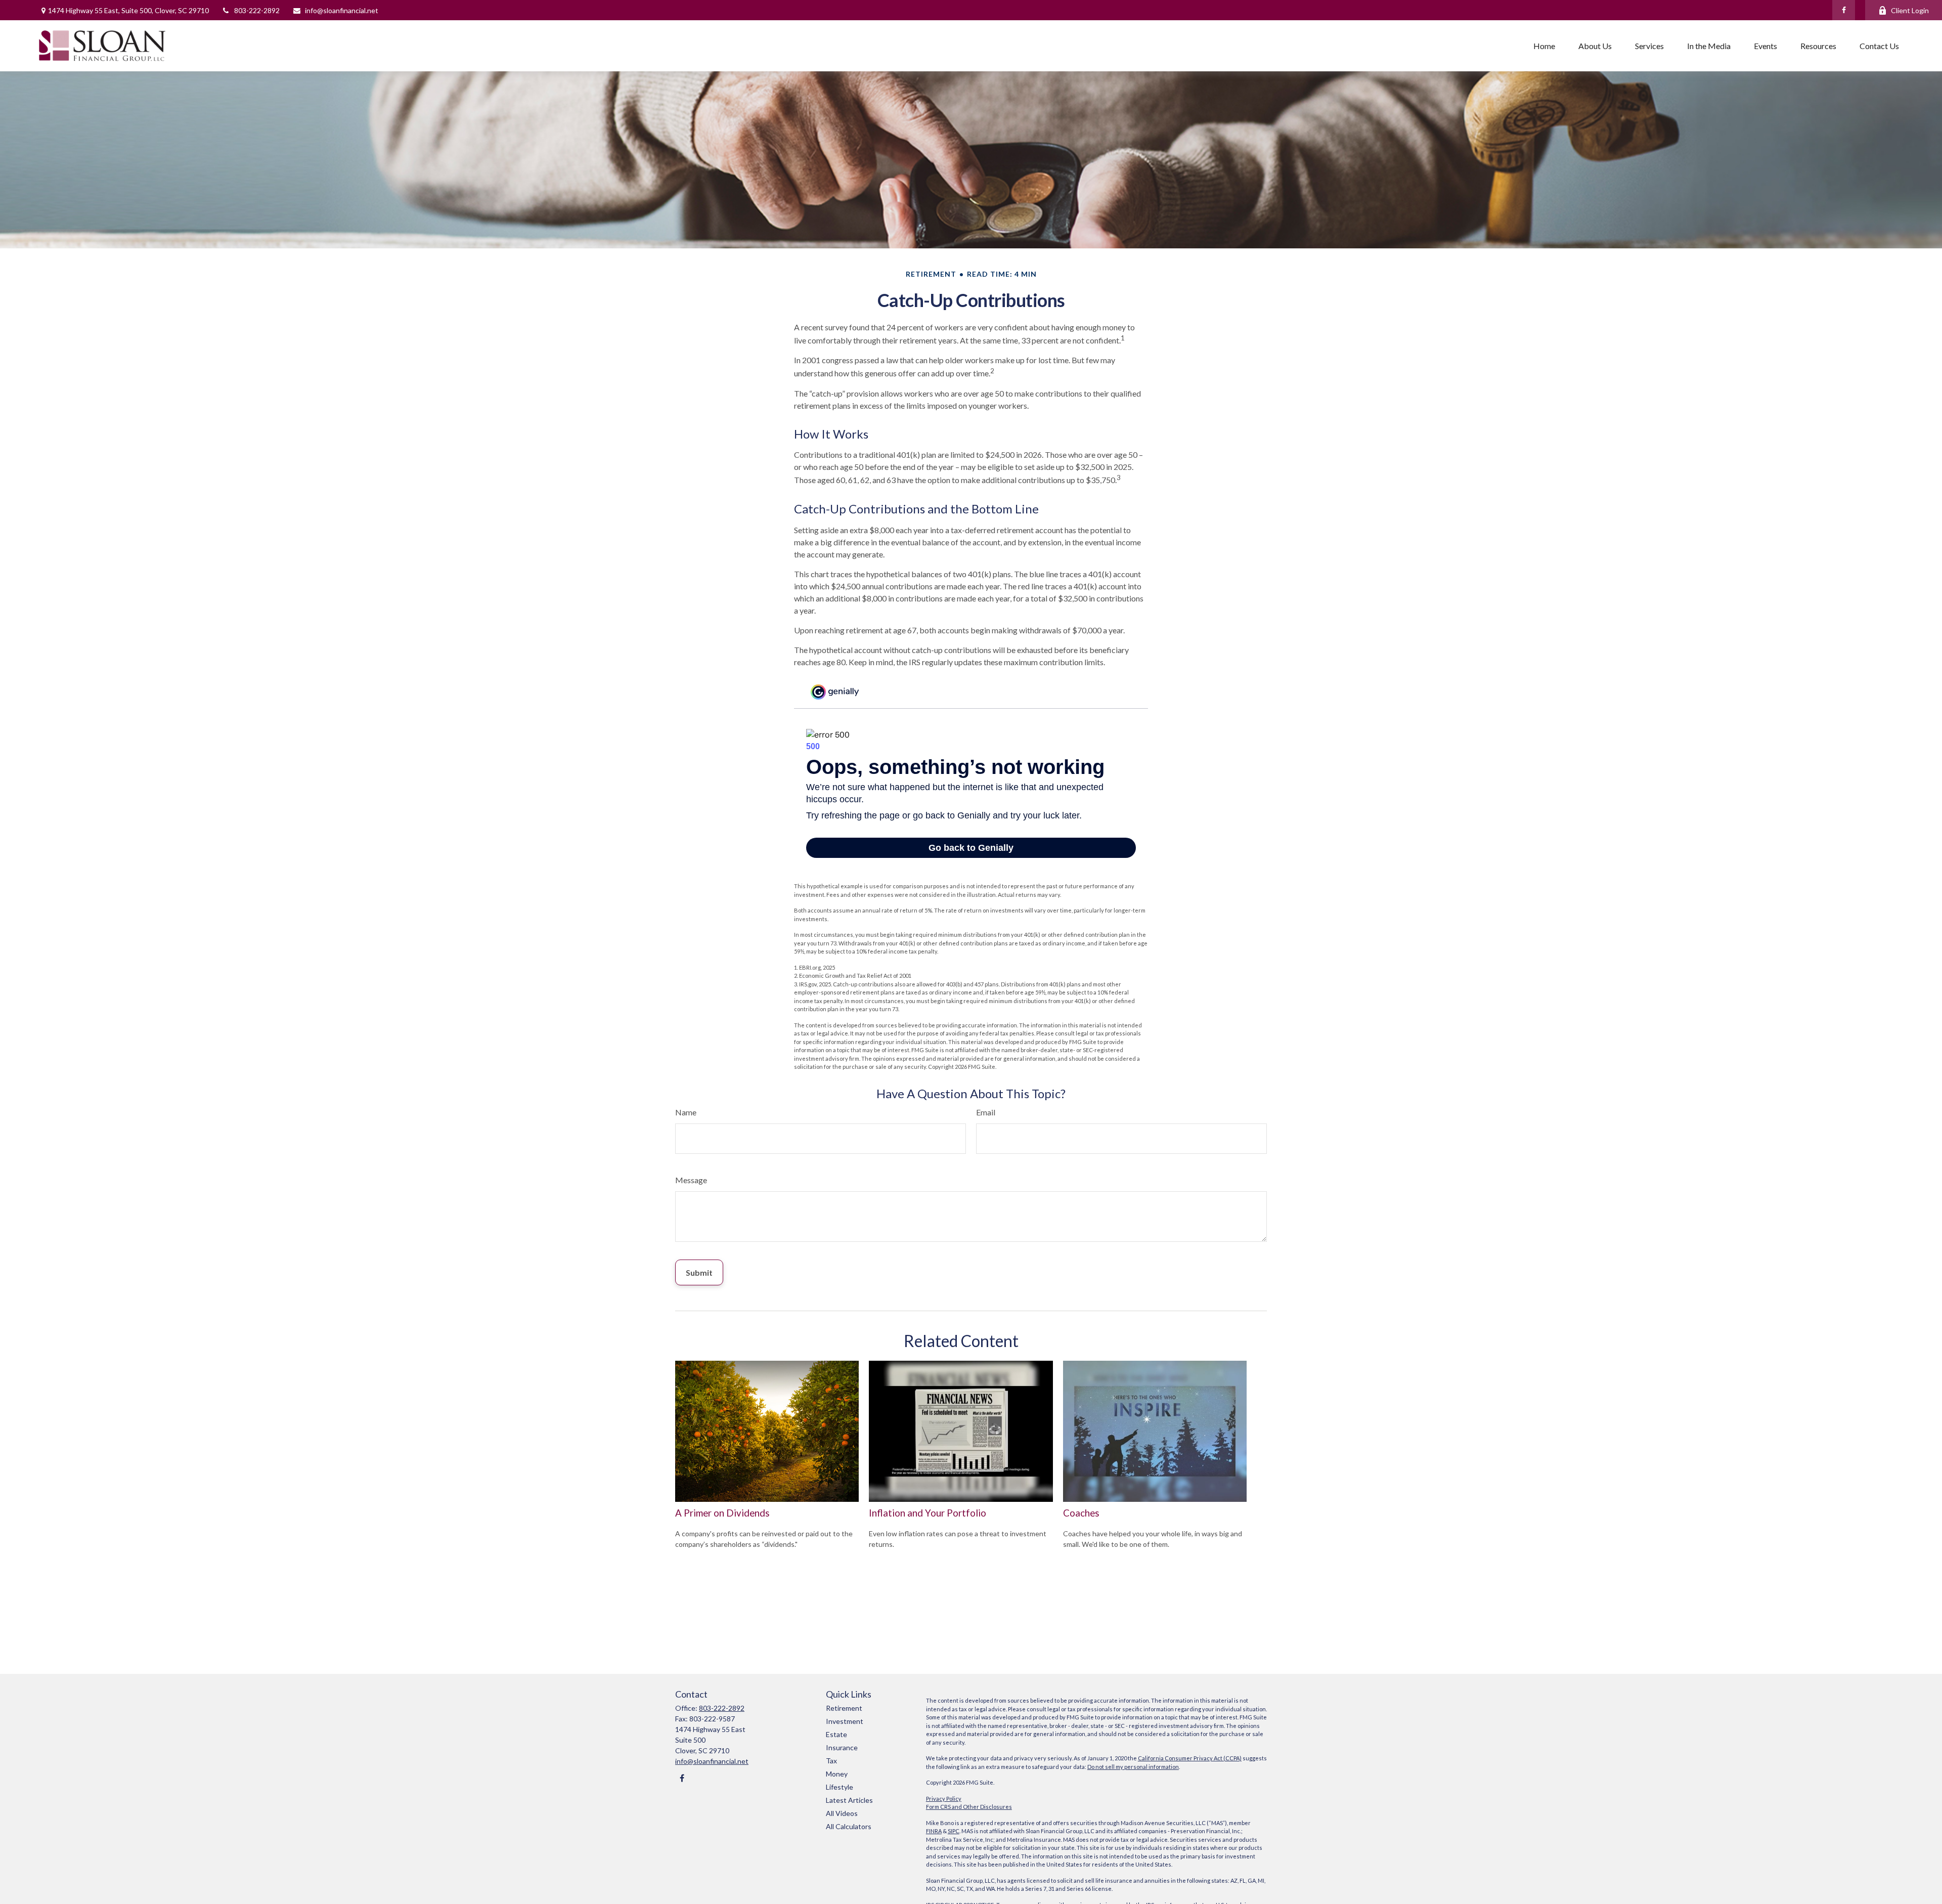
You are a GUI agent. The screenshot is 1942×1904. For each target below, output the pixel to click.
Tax (831, 1761)
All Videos (842, 1813)
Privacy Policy (944, 1799)
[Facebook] (1844, 10)
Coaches (1081, 1513)
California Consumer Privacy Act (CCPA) (1190, 1758)
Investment (845, 1721)
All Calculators (849, 1826)
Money (837, 1774)
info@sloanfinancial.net (342, 10)
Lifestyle (840, 1787)
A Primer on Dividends (722, 1513)
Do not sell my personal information (1133, 1767)
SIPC (954, 1831)
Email (986, 1112)
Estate (836, 1734)
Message (691, 1180)
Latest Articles (849, 1800)
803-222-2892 (257, 10)
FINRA (934, 1831)
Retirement (844, 1708)
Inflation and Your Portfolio (928, 1513)
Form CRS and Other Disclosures (969, 1807)
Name (686, 1112)
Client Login (1910, 10)
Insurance (842, 1747)
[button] (1544, 46)
